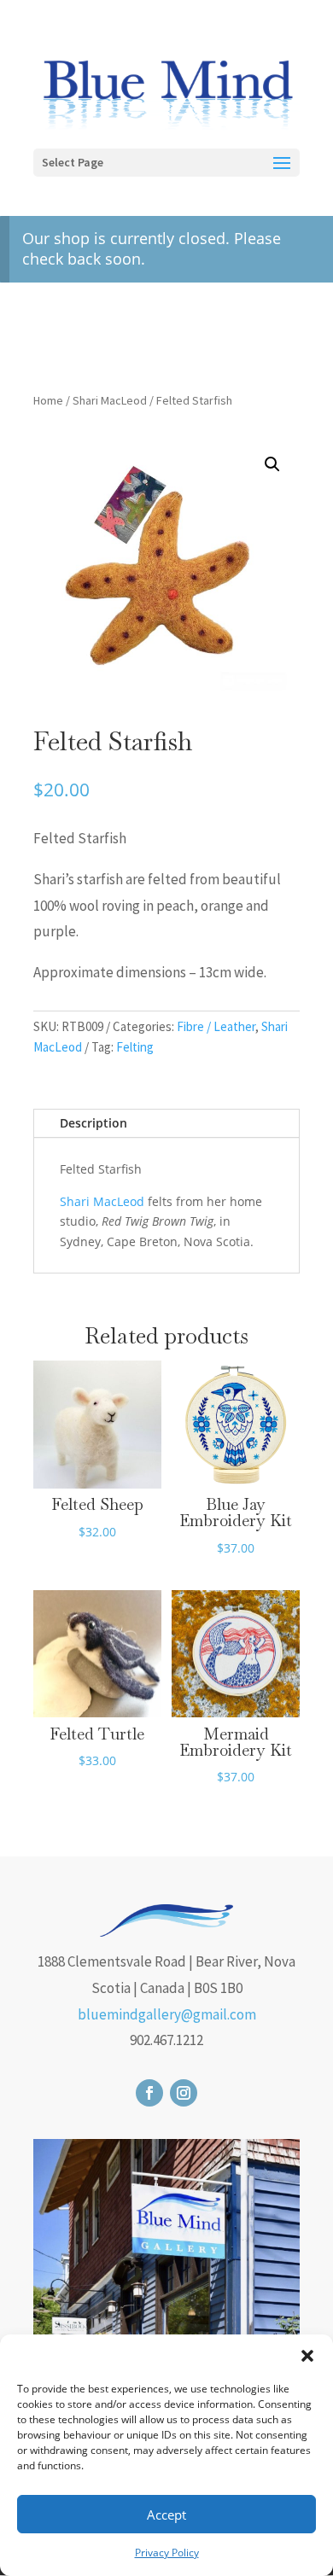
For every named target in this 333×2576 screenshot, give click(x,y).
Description (93, 1123)
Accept (166, 2515)
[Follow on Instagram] (184, 2093)
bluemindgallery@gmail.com (167, 2014)
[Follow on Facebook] (149, 2093)
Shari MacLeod (110, 400)
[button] (307, 2356)
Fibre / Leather (216, 1026)
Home (48, 400)
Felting (135, 1047)
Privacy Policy (167, 2553)
